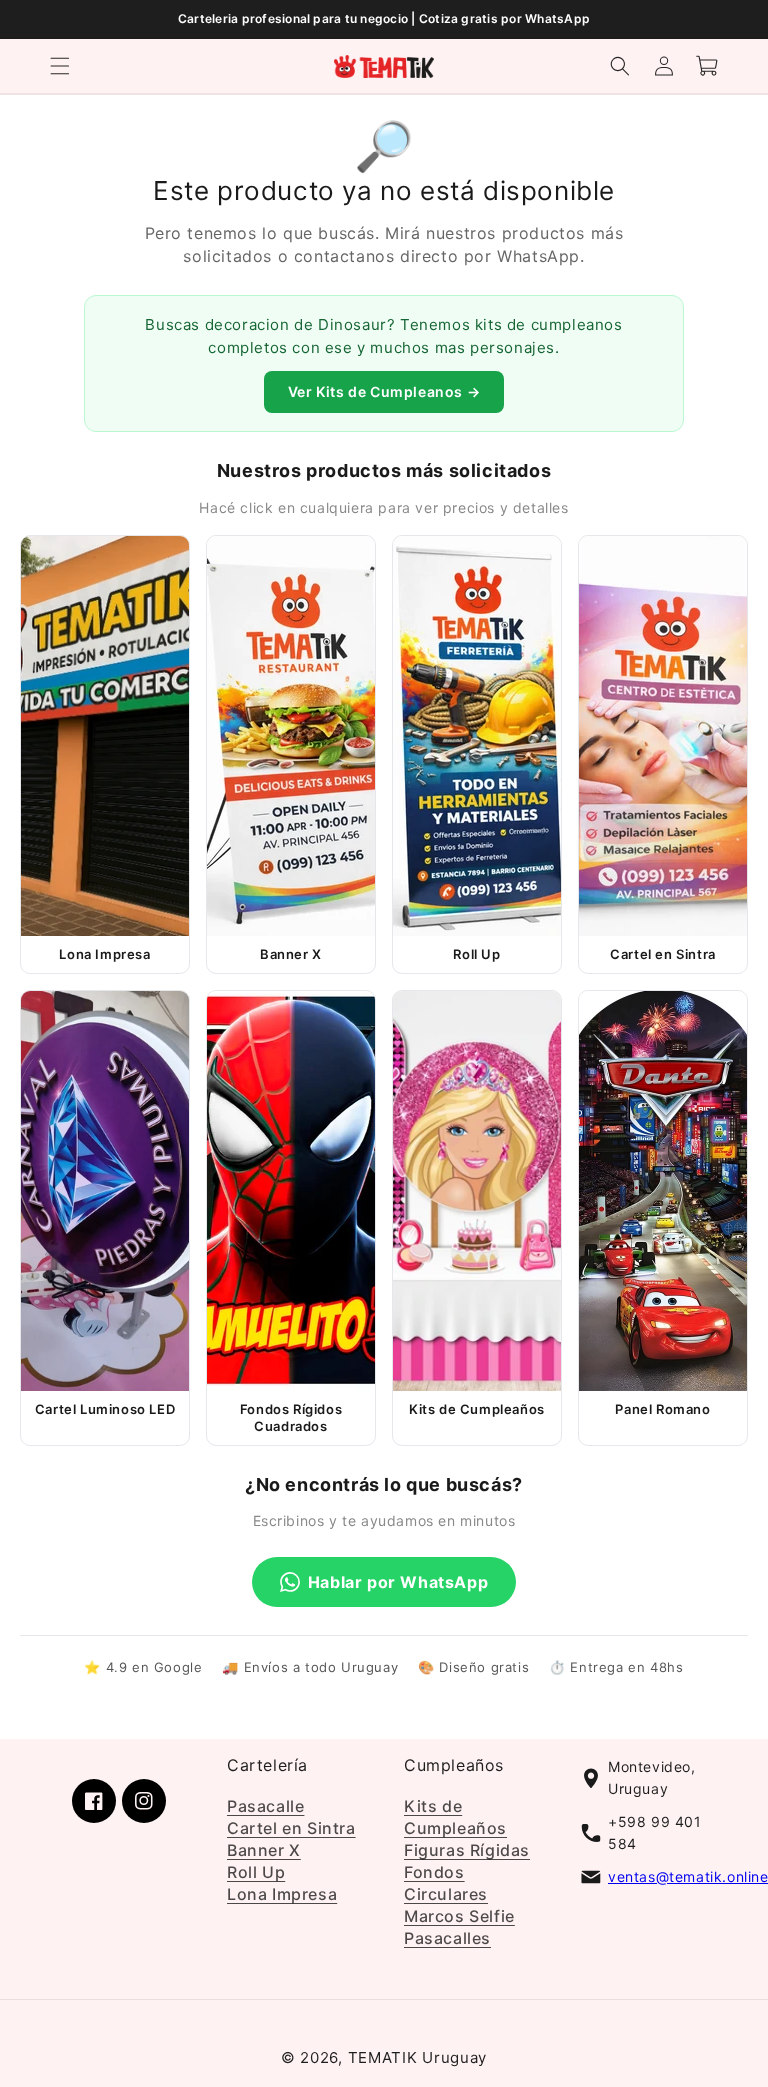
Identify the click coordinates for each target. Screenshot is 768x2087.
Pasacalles (447, 1938)
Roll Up (256, 1872)
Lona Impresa (282, 1894)
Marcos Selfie (459, 1916)
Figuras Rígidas (467, 1850)
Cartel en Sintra (291, 1828)
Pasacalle (265, 1806)
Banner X (264, 1850)
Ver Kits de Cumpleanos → (384, 391)
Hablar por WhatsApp (398, 1582)
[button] (60, 66)
